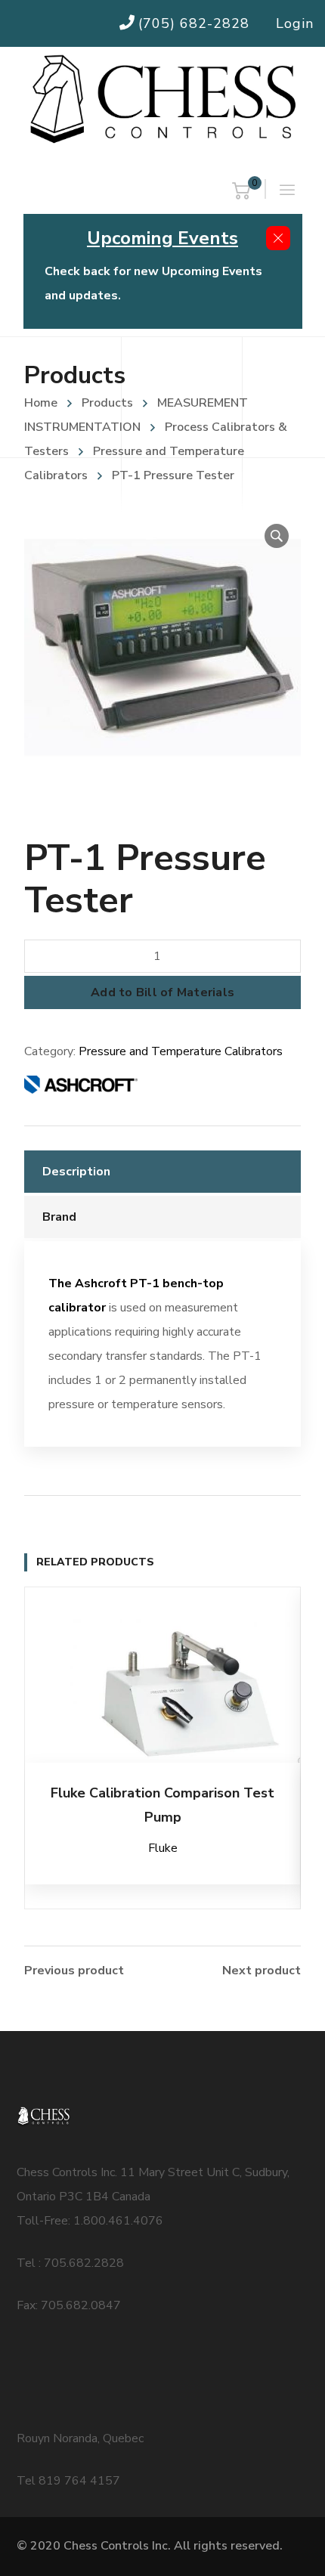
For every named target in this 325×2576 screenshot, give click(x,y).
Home (41, 403)
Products (107, 403)
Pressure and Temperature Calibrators (181, 1051)
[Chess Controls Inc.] (162, 100)
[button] (277, 536)
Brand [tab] (59, 1217)
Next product (262, 1971)
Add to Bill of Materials (162, 992)
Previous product (74, 1971)
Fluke (163, 1848)
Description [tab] (76, 1172)
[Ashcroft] (81, 1088)
